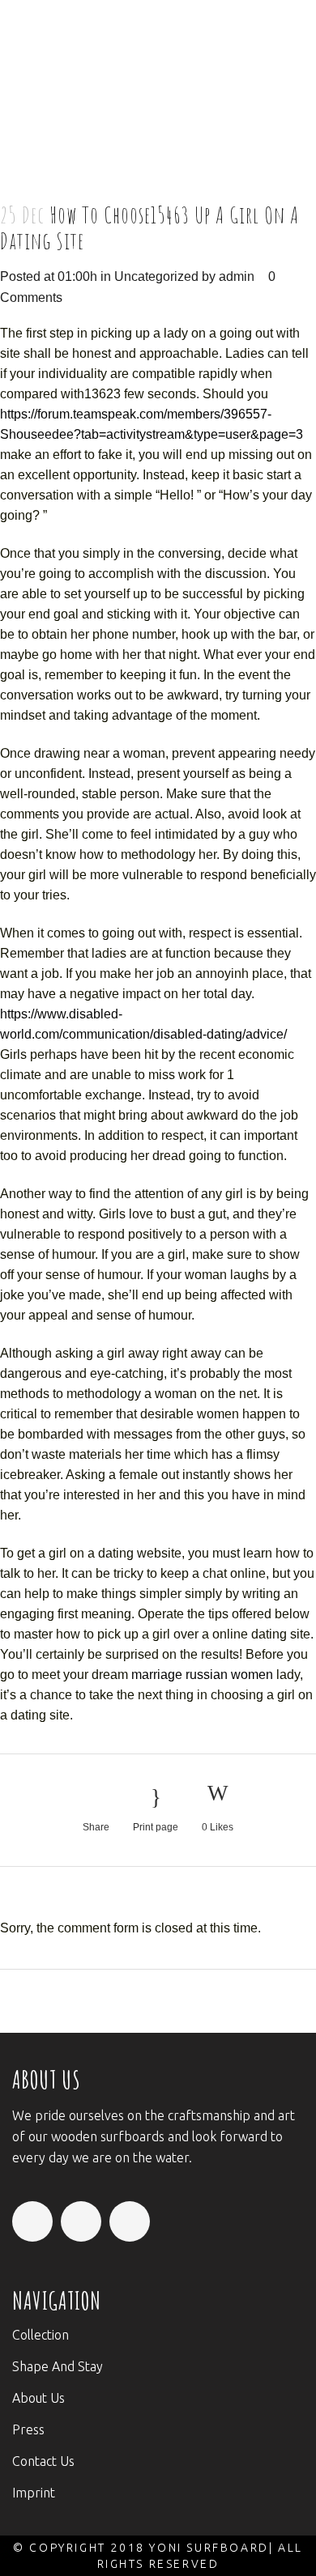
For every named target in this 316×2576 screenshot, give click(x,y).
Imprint (34, 2493)
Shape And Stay (58, 2366)
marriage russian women (202, 1675)
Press (28, 2429)
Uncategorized (156, 276)
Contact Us (43, 2461)
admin (237, 276)
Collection (41, 2335)
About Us (38, 2398)
